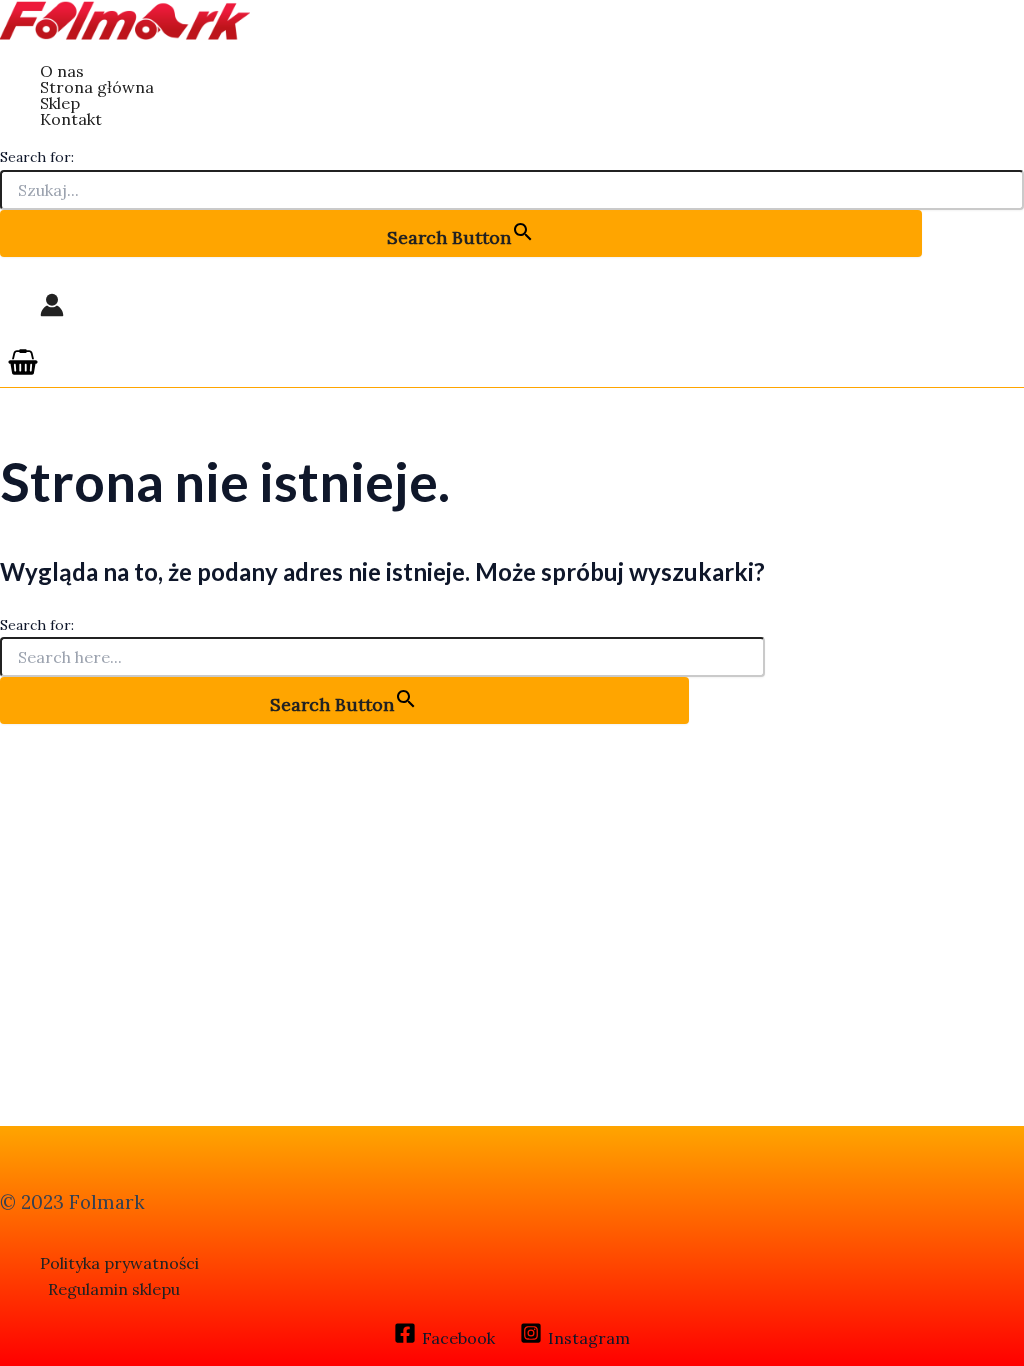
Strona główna (97, 87)
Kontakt (71, 119)
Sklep (60, 103)
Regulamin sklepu (114, 1289)
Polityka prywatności (119, 1263)
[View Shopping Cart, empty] (23, 363)
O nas (62, 71)
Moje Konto (52, 305)
